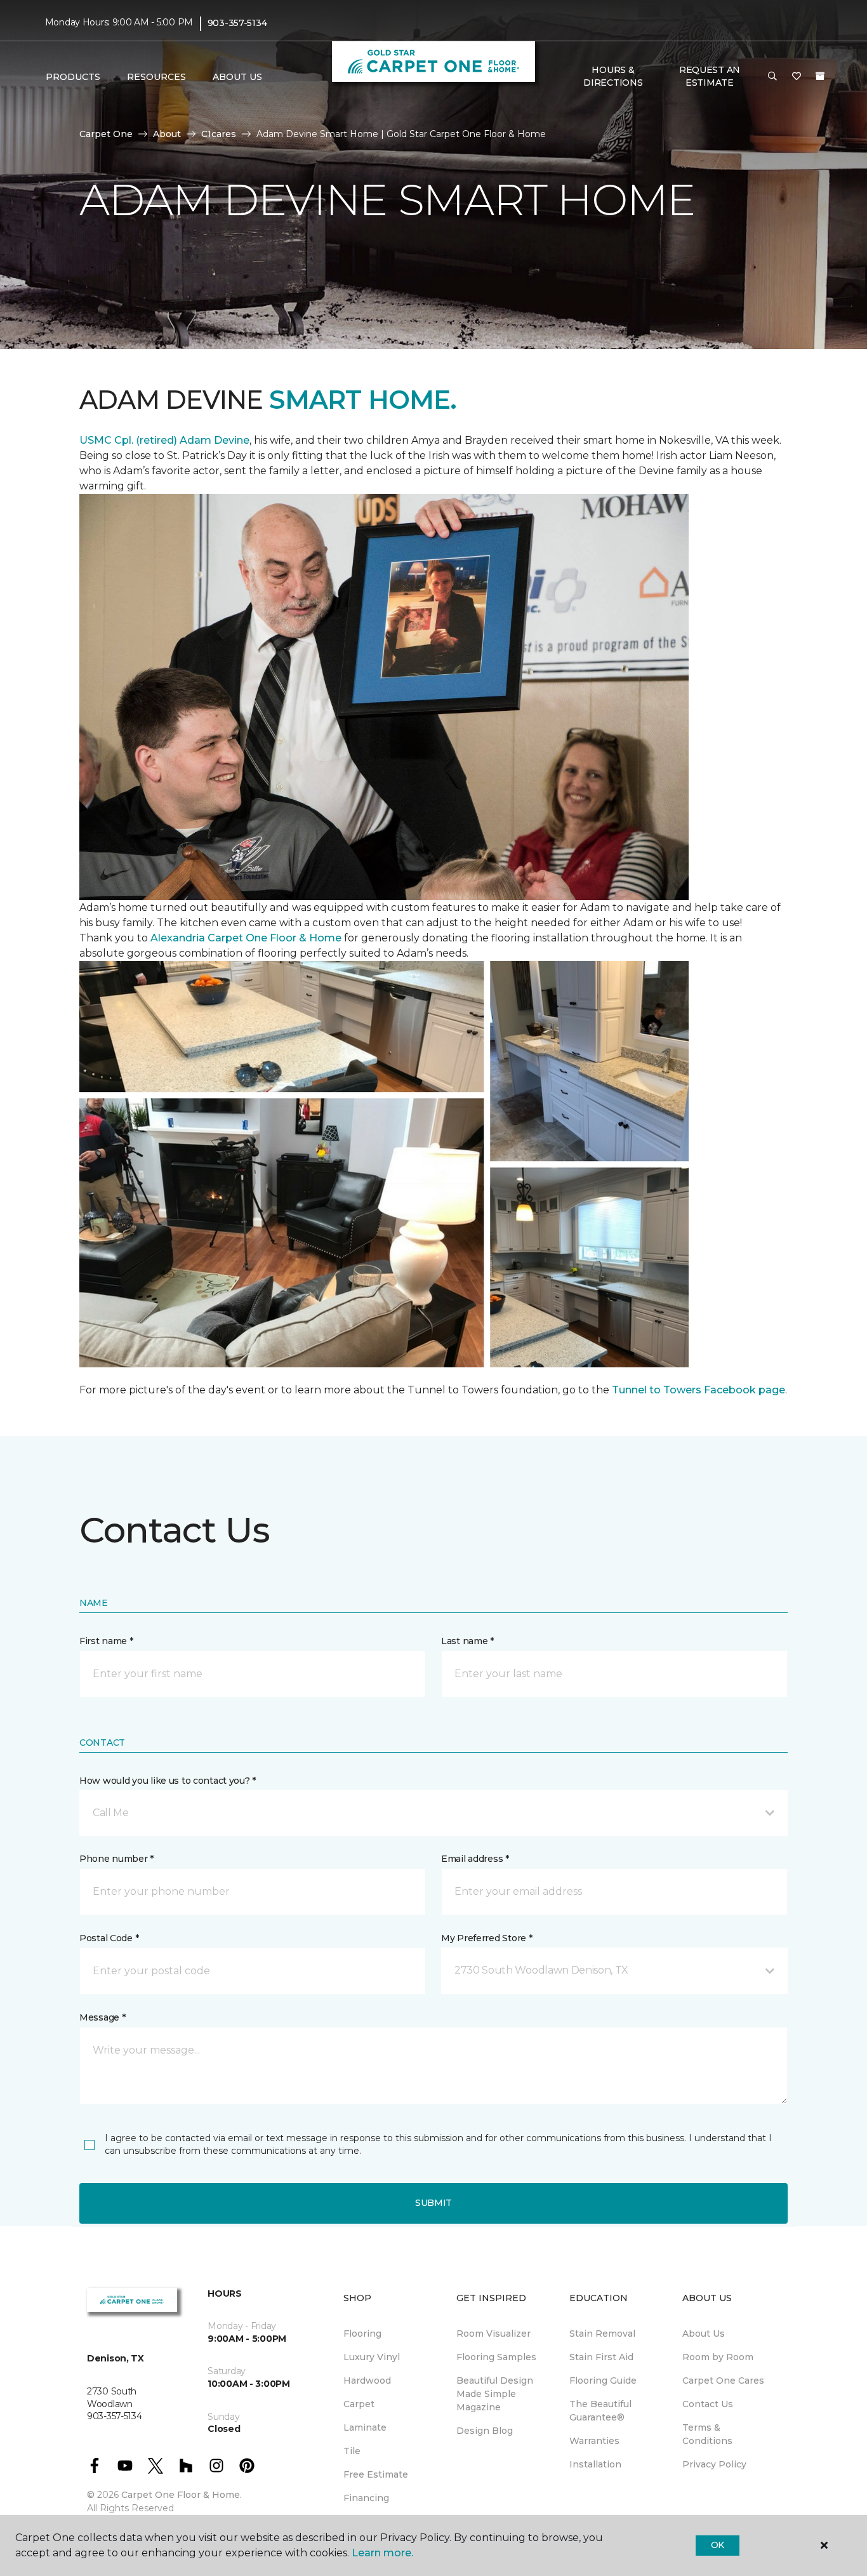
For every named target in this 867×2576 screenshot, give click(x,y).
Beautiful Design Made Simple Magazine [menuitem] (495, 2394)
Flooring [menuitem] (362, 2334)
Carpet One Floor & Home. (182, 2495)
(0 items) (820, 76)
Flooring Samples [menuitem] (496, 2357)
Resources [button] (156, 77)
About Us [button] (237, 77)
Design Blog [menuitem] (485, 2431)
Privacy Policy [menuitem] (714, 2464)
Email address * (475, 1859)
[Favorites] (797, 77)
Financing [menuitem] (366, 2498)
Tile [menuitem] (352, 2451)
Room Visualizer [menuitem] (493, 2334)
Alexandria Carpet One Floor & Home (246, 938)
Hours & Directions (613, 76)
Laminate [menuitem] (365, 2427)
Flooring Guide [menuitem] (603, 2380)
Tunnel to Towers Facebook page (698, 1390)
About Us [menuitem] (704, 2334)
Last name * (467, 1641)
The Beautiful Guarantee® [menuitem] (600, 2411)
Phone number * (116, 1859)
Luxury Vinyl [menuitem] (372, 2357)
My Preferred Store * (486, 1938)
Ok (718, 2545)
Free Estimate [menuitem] (376, 2474)
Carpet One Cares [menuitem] (723, 2380)
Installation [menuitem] (595, 2464)
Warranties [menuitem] (594, 2441)
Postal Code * (109, 1938)
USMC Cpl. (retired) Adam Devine (164, 440)
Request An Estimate (710, 76)
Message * (102, 2017)
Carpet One (106, 134)
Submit (433, 2203)
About (167, 134)
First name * (106, 1641)
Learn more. (382, 2553)
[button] (772, 77)
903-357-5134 (237, 23)
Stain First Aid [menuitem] (601, 2357)
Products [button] (73, 77)
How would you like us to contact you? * (168, 1781)
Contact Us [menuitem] (708, 2404)
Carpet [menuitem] (359, 2404)
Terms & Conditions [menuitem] (707, 2434)
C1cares (219, 134)
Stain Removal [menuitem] (602, 2334)
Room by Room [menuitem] (718, 2357)
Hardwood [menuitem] (367, 2380)
